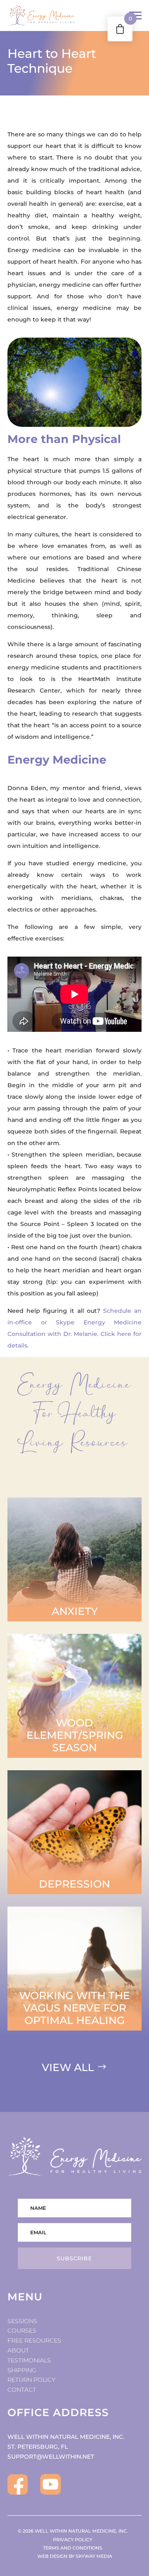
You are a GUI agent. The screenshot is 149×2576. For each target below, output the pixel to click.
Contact (22, 2390)
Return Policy (31, 2380)
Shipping (22, 2370)
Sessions (22, 2321)
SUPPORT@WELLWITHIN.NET (51, 2457)
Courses (22, 2331)
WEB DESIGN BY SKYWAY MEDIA (75, 2556)
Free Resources (34, 2340)
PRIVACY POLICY (74, 2540)
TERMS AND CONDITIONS (74, 2548)
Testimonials (29, 2360)
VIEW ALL (68, 2067)
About (18, 2350)
